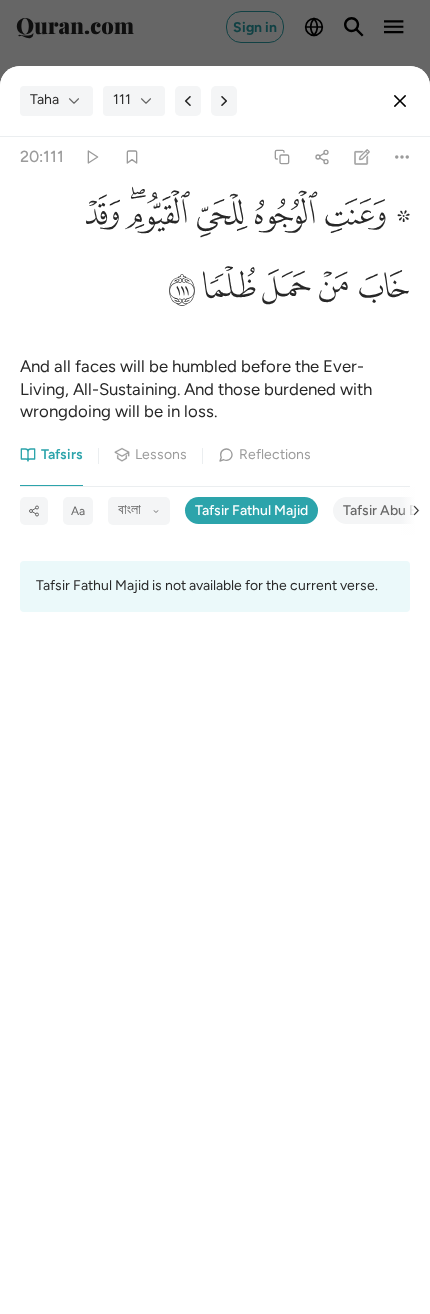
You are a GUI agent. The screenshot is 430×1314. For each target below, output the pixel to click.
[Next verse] (224, 101)
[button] (364, 219)
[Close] (400, 101)
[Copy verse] (281, 156)
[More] (402, 156)
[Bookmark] (131, 156)
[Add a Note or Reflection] (362, 156)
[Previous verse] (188, 101)
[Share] (321, 156)
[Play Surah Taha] (91, 156)
